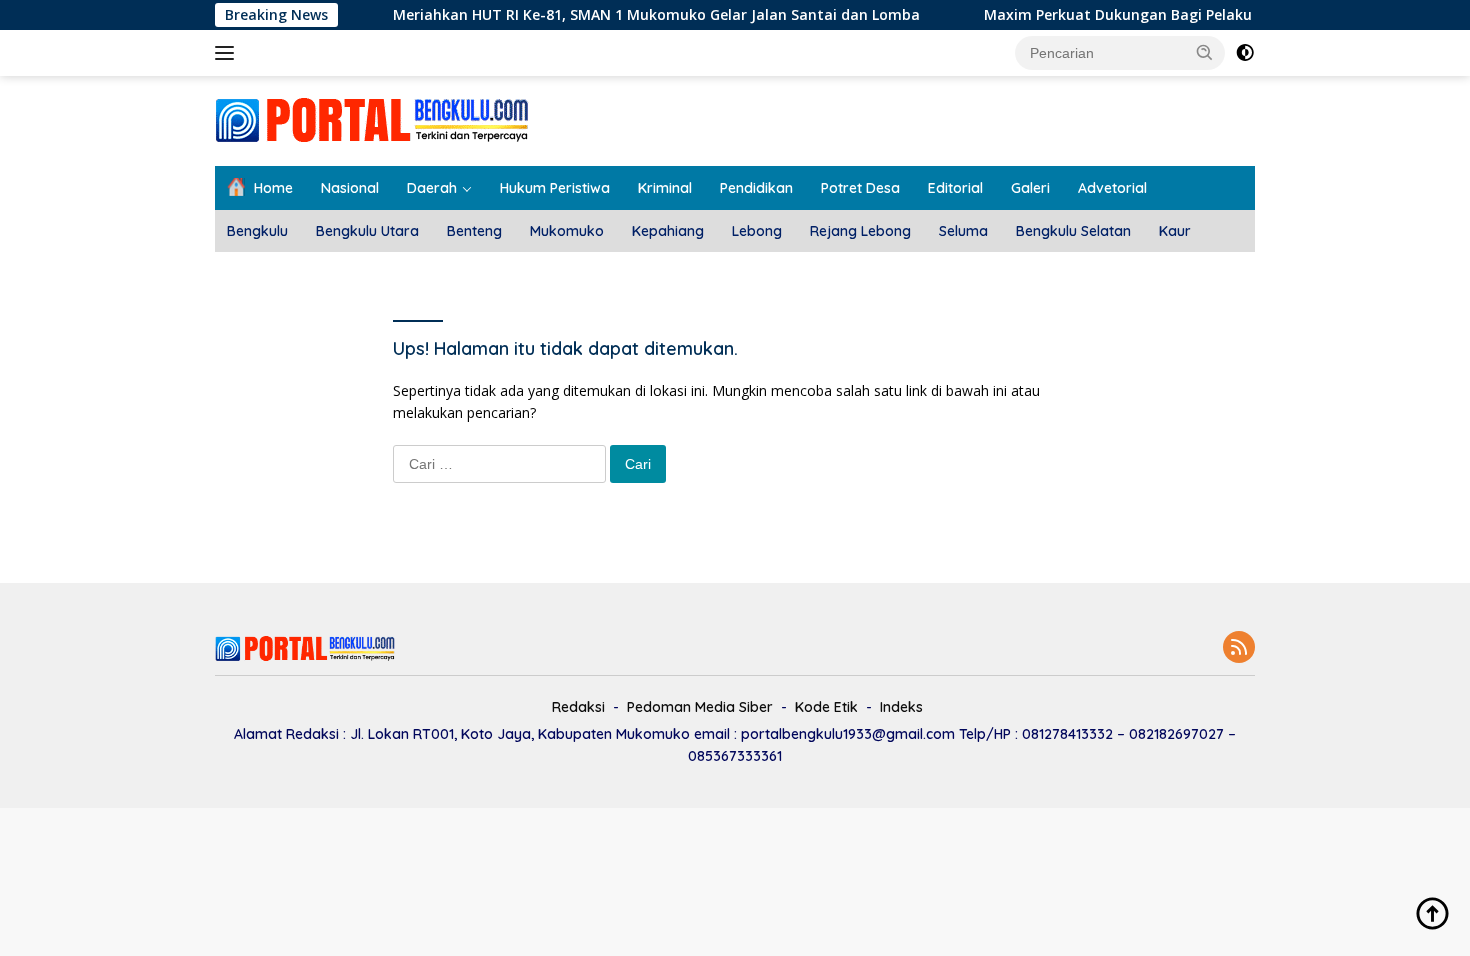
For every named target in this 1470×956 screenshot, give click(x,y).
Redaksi (578, 707)
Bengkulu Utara (367, 231)
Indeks (901, 707)
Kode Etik (826, 707)
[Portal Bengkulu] (372, 119)
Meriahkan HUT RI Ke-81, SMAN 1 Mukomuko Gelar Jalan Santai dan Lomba (636, 15)
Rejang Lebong (860, 231)
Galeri (1030, 188)
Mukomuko (567, 231)
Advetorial (1112, 188)
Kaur (1175, 231)
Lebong (757, 231)
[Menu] (228, 53)
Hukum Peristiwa (555, 188)
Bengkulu (257, 231)
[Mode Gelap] (1245, 53)
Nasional (350, 188)
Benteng (474, 231)
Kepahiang (668, 231)
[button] (1205, 52)
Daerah (432, 188)
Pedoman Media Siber (700, 707)
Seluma (963, 231)
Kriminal (665, 188)
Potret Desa (860, 188)
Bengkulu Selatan (1073, 231)
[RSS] (1239, 648)
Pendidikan (756, 188)
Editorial (955, 188)
